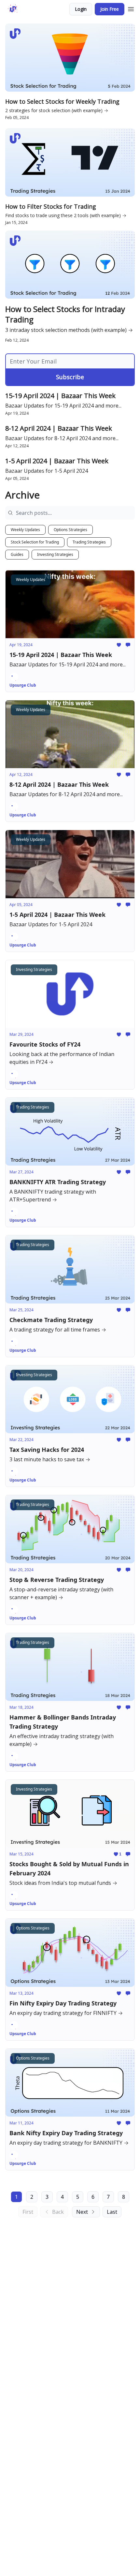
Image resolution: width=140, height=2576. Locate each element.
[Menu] (131, 8)
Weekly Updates (25, 530)
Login (81, 9)
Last (112, 2212)
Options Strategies (70, 530)
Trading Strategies (89, 542)
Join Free (110, 9)
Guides (17, 554)
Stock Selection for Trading (35, 542)
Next (82, 2212)
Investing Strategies (55, 554)
